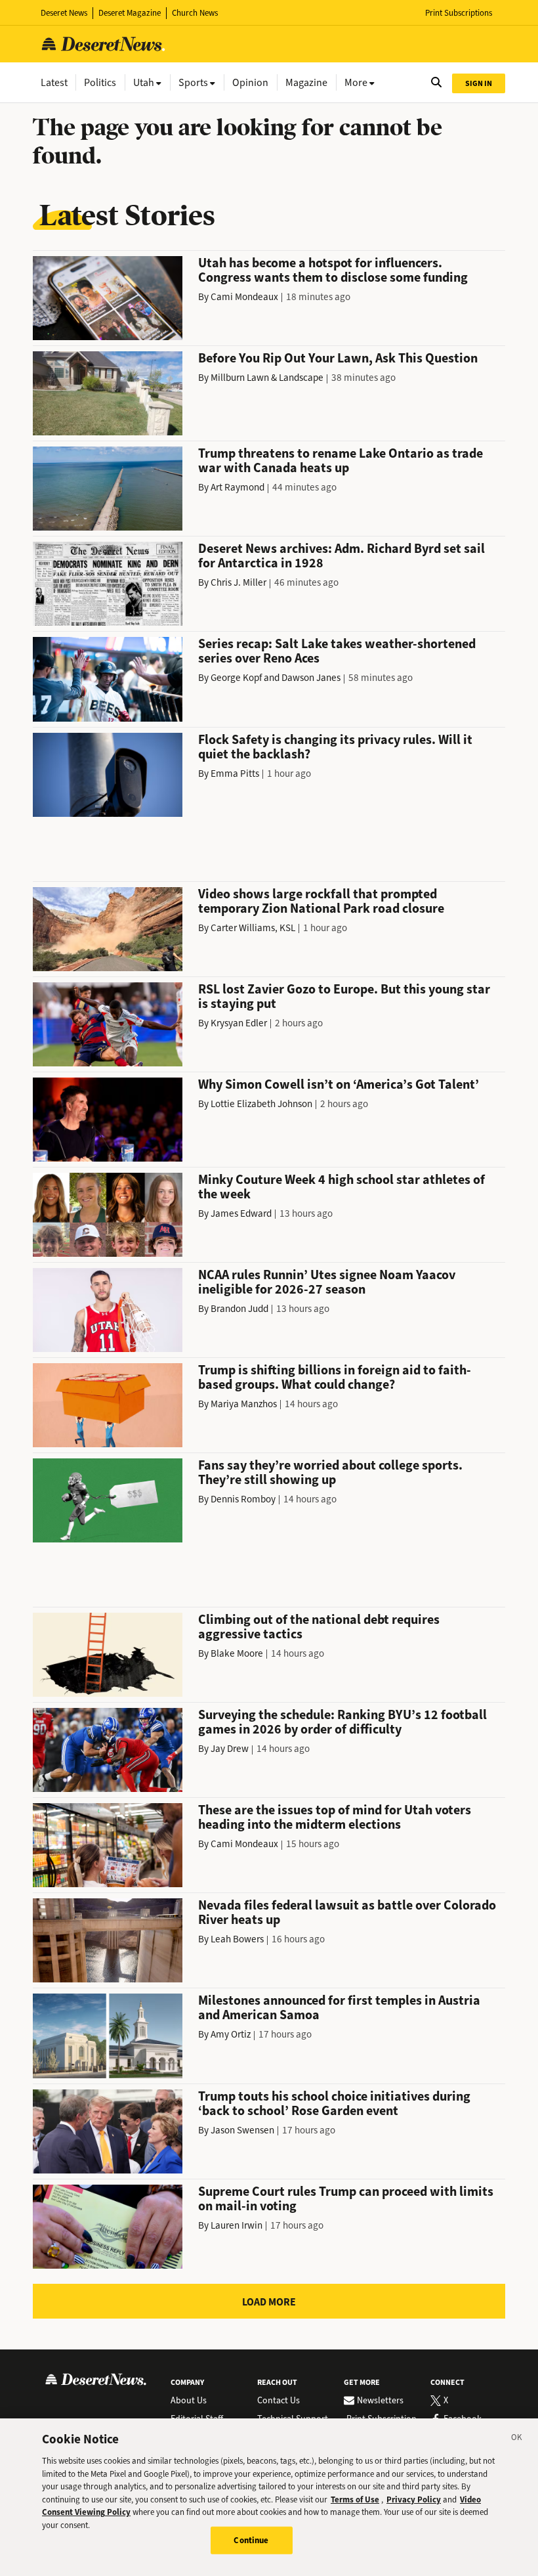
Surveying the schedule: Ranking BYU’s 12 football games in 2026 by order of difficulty (342, 1722)
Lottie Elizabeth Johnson (261, 1104)
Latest (54, 82)
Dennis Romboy (243, 1499)
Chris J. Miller (238, 582)
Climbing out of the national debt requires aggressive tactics (319, 1627)
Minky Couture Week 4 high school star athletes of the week (341, 1187)
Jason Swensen (242, 2130)
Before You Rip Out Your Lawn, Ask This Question (338, 358)
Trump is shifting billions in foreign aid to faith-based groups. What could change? (335, 1377)
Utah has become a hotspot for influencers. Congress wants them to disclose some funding (333, 270)
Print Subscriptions (459, 13)
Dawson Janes (311, 678)
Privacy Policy (414, 2500)
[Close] (517, 2439)
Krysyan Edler (239, 1023)
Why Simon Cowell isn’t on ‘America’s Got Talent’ (339, 1084)
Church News (195, 13)
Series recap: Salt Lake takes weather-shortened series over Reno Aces (337, 651)
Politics (100, 82)
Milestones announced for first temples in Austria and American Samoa (339, 2008)
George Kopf (236, 678)
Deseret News (64, 13)
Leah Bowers (237, 1939)
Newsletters (380, 2401)
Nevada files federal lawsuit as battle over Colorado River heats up (347, 1912)
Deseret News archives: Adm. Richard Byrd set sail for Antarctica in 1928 (341, 556)
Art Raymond (238, 487)
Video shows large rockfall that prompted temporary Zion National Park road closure (321, 901)
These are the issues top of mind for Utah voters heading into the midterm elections (335, 1817)
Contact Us (279, 2401)
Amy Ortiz (231, 2034)
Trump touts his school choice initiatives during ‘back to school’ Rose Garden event (334, 2104)
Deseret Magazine (130, 13)
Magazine (306, 82)
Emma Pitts (235, 774)
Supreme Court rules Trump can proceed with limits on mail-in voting (346, 2199)
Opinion (250, 82)
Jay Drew (230, 1749)
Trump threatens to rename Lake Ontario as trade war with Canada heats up (341, 461)
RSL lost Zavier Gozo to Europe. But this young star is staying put (344, 996)
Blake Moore (237, 1653)
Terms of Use (355, 2500)
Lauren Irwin (237, 2225)
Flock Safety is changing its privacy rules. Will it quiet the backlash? (335, 747)
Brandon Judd (239, 1309)
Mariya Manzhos (244, 1404)
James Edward (241, 1213)
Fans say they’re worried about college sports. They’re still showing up (330, 1473)
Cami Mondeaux (244, 297)
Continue (251, 2540)
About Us (189, 2401)
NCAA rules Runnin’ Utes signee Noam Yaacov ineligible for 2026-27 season (327, 1282)
